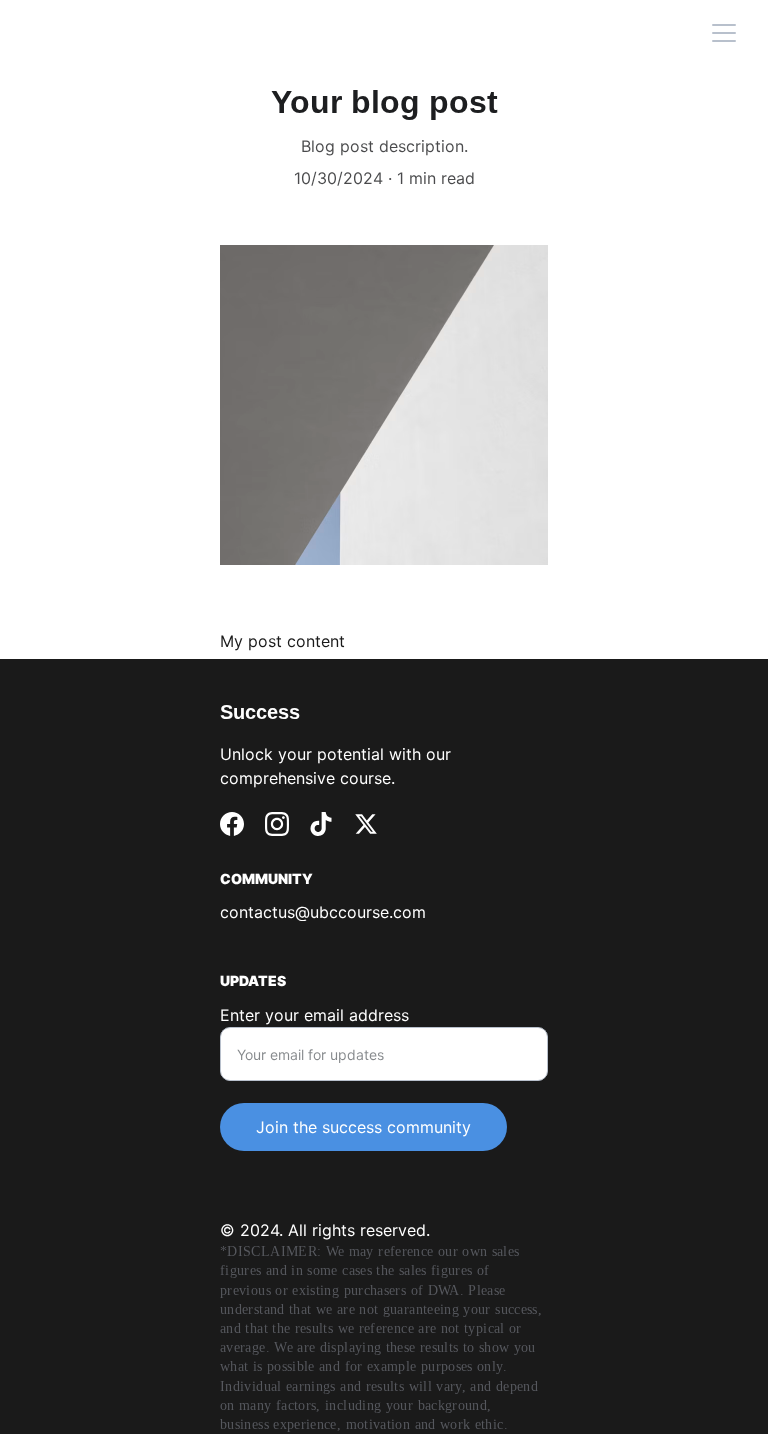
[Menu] (724, 33)
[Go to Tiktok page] (321, 824)
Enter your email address (314, 1015)
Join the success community (363, 1127)
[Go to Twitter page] (366, 824)
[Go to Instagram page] (277, 824)
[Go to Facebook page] (232, 824)
